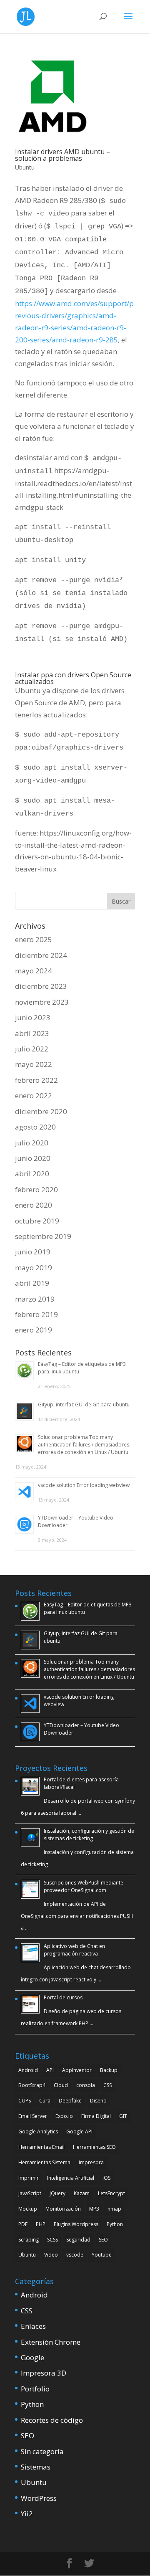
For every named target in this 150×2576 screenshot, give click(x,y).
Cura (45, 2101)
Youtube (102, 2255)
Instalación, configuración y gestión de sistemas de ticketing (89, 1835)
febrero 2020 (36, 1189)
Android (28, 2070)
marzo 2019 (35, 1299)
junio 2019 (33, 1252)
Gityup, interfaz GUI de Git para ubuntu (84, 1405)
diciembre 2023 (41, 986)
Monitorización (63, 2209)
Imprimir (29, 2178)
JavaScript (30, 2193)
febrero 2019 (36, 1314)
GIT (123, 2116)
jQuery (57, 2193)
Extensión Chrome (51, 2342)
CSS (107, 2085)
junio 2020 (33, 1158)
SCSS (52, 2240)
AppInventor (77, 2070)
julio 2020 (32, 1143)
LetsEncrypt (111, 2193)
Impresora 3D (44, 2373)
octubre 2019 (37, 1221)
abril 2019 (32, 1283)
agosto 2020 (35, 1127)
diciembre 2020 (41, 1111)
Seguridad (78, 2240)
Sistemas (36, 2467)
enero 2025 (34, 939)
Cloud (61, 2085)
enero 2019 (34, 1330)
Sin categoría (42, 2451)
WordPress (39, 2498)
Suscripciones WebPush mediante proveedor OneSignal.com (84, 1886)
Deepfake (70, 2101)
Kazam (82, 2193)
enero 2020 (34, 1205)
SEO (103, 2240)
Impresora (91, 2162)
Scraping (29, 2240)
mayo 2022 (34, 1064)
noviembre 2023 (42, 1002)
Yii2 (27, 2514)
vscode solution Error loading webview (84, 1485)
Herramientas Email (41, 2147)
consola (86, 2085)
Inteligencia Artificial (71, 2178)
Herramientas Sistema (44, 2162)
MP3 (94, 2209)
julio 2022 (32, 1049)
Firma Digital (96, 2116)
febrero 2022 (36, 1080)
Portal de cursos (63, 1997)
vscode (75, 2255)
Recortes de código (52, 2420)
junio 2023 (33, 1017)
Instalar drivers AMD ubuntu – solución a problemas (62, 155)
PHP (41, 2224)
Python (115, 2224)
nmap (114, 2209)
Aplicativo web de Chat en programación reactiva (74, 1950)
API (50, 2070)
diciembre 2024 (41, 955)
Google (32, 2357)
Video (51, 2255)
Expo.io (64, 2116)
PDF (23, 2224)
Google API (79, 2131)
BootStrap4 (32, 2085)
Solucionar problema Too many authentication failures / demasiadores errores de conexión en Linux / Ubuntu (84, 1445)
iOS (106, 2178)
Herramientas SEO (94, 2147)
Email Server (33, 2116)
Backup (109, 2070)
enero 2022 (34, 1095)
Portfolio (35, 2389)
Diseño (98, 2101)
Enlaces (33, 2326)
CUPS (25, 2101)
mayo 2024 (34, 971)
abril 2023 (32, 1033)
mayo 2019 (34, 1268)
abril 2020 (32, 1174)
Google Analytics (38, 2131)
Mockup (28, 2209)
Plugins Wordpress (76, 2224)
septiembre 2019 (43, 1236)
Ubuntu (25, 167)
